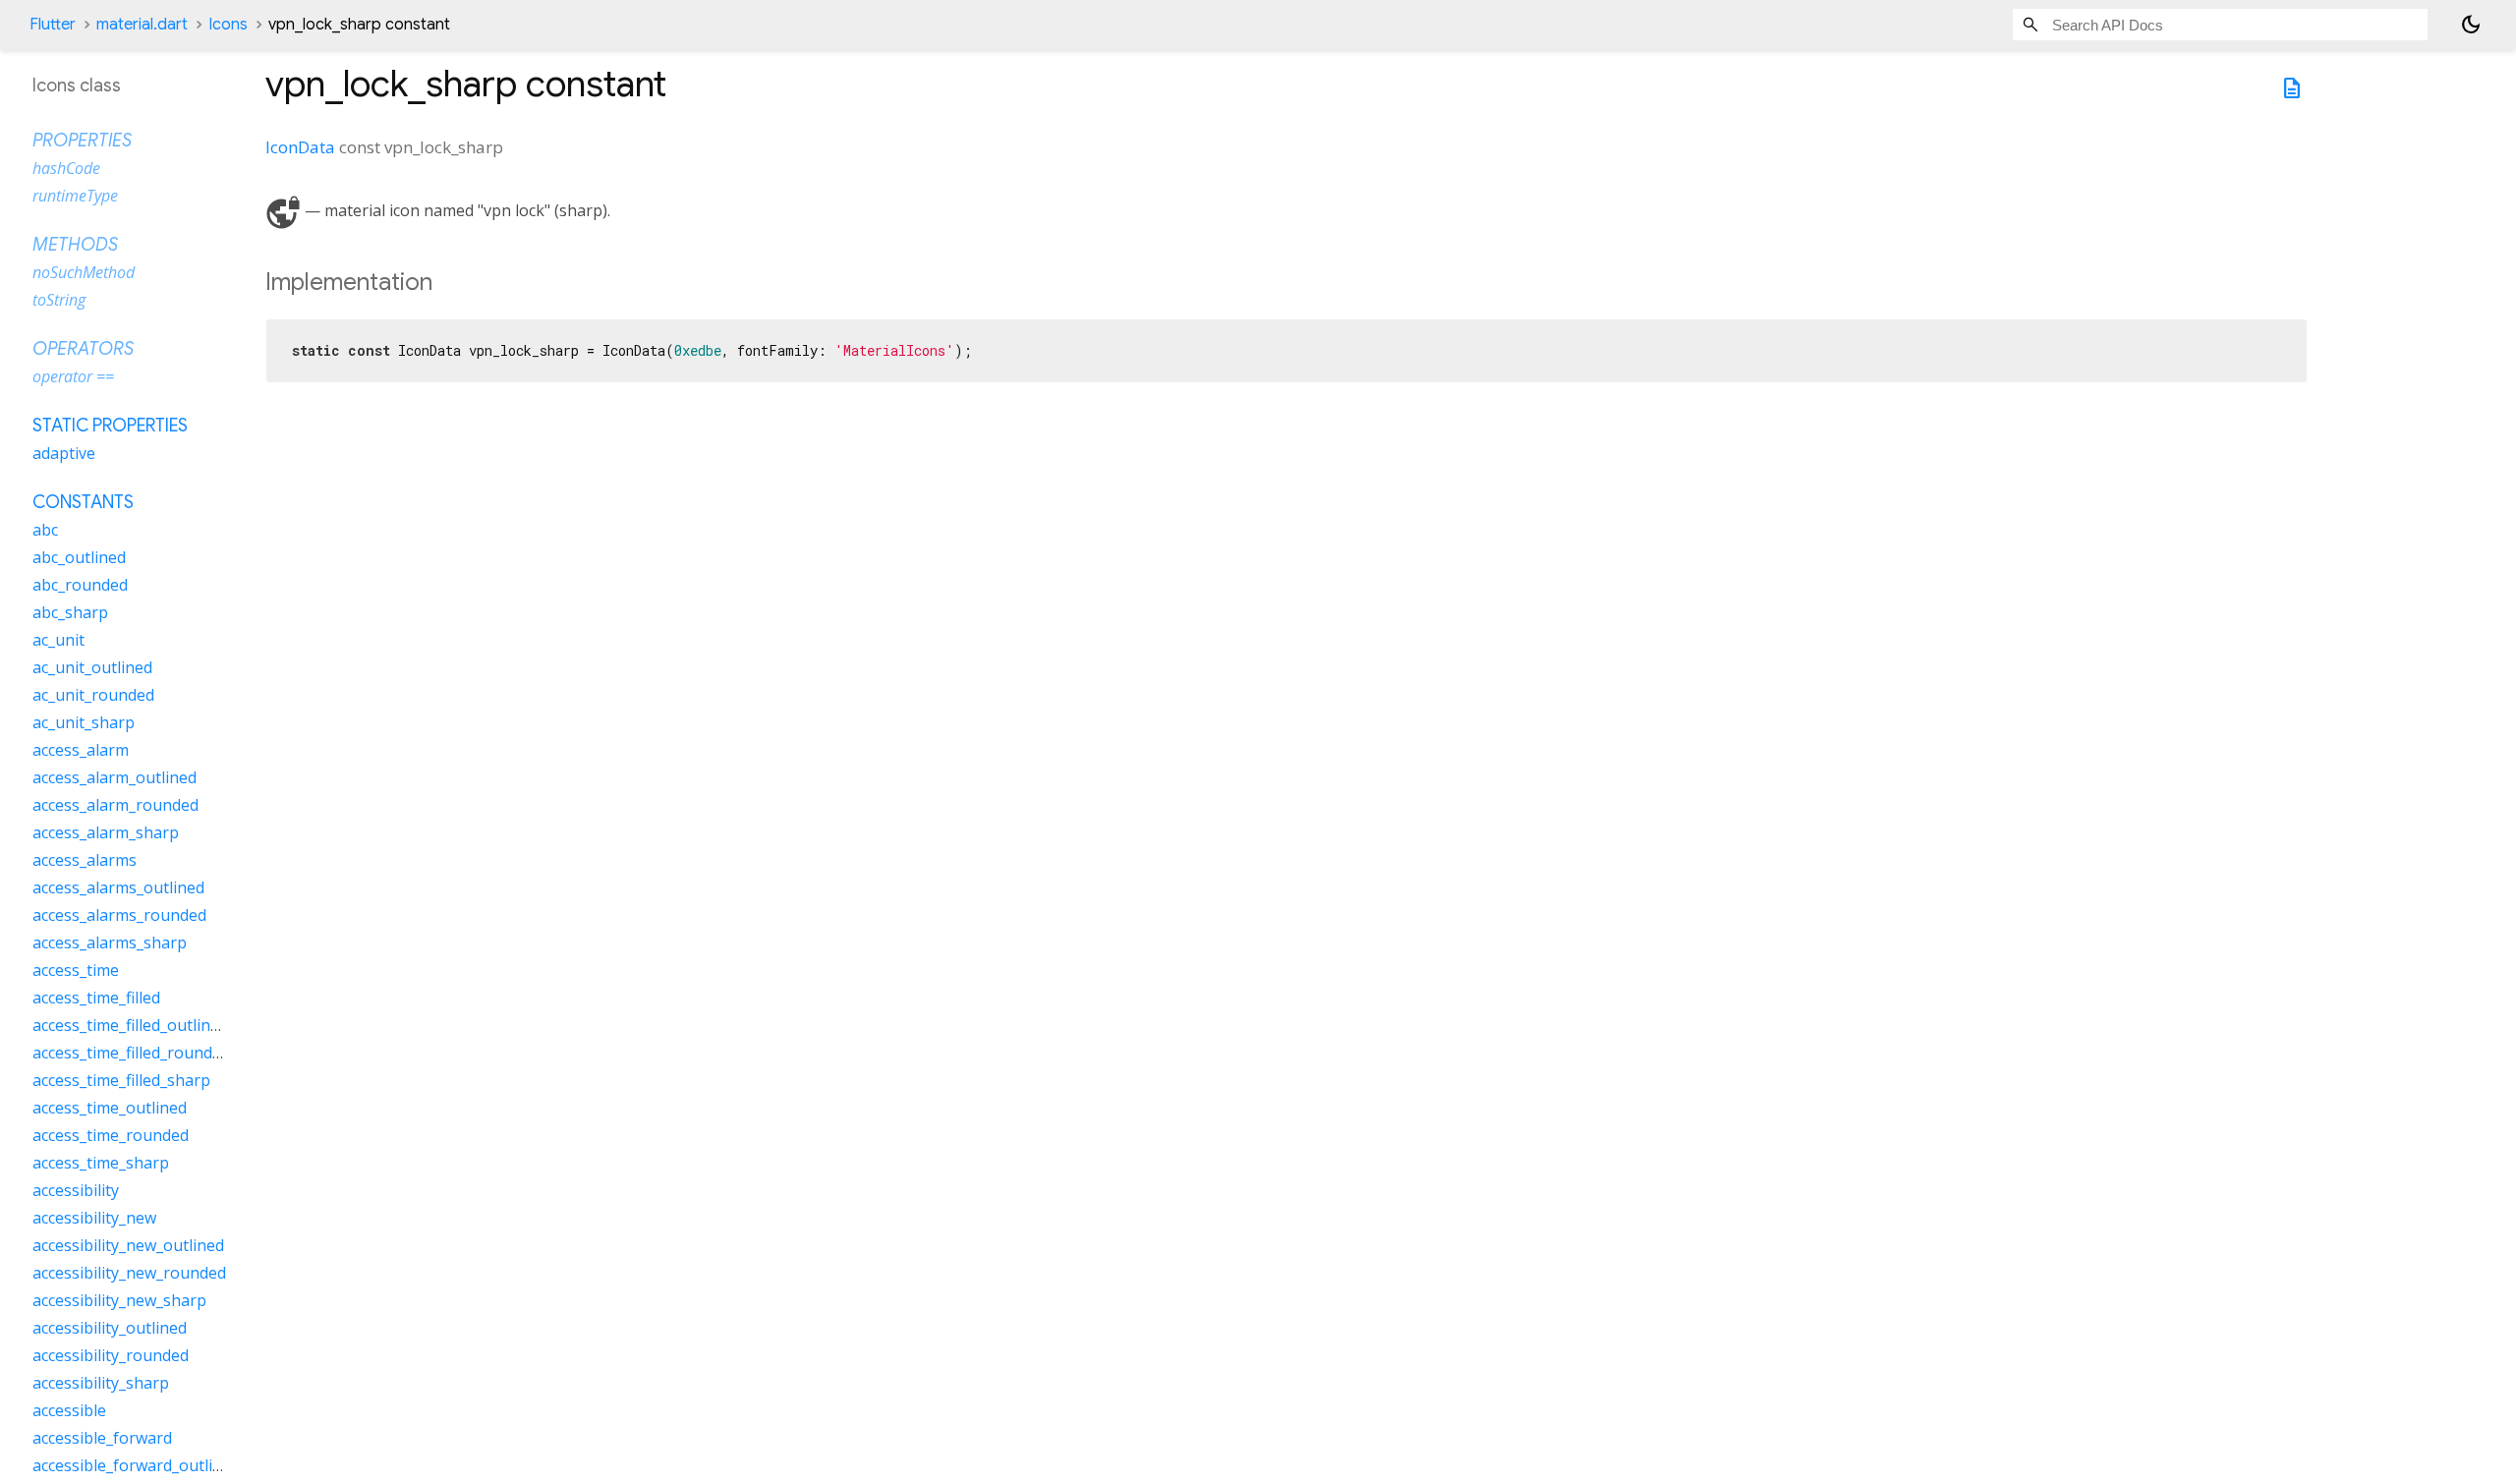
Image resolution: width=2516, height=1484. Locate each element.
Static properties (110, 426)
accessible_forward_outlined (136, 1465)
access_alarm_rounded (115, 805)
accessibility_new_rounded (129, 1273)
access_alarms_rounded (119, 915)
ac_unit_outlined (92, 667)
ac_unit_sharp (84, 722)
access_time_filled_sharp (121, 1080)
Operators (83, 349)
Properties (82, 141)
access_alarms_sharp (110, 942)
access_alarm (81, 750)
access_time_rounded (111, 1135)
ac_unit (58, 640)
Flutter (53, 25)
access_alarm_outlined (114, 777)
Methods (75, 245)
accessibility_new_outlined (128, 1245)
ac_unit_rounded (93, 695)
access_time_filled (96, 998)
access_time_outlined (110, 1108)
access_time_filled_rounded (131, 1053)
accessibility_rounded (111, 1355)
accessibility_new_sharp (119, 1300)
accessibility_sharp (101, 1383)
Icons (228, 25)
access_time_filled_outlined (130, 1025)
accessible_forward (102, 1438)
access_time (76, 970)
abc (45, 530)
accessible (69, 1410)
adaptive (64, 453)
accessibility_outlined (110, 1328)
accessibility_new (94, 1218)
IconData (300, 147)
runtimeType (75, 196)
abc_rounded (80, 585)
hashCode (66, 168)
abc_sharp (70, 612)
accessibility (76, 1190)
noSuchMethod (84, 272)
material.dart (142, 25)
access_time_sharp (101, 1163)
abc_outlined (79, 557)
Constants (83, 502)
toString (59, 300)
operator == (73, 376)
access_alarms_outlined (118, 887)
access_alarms (85, 860)
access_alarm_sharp (106, 832)
